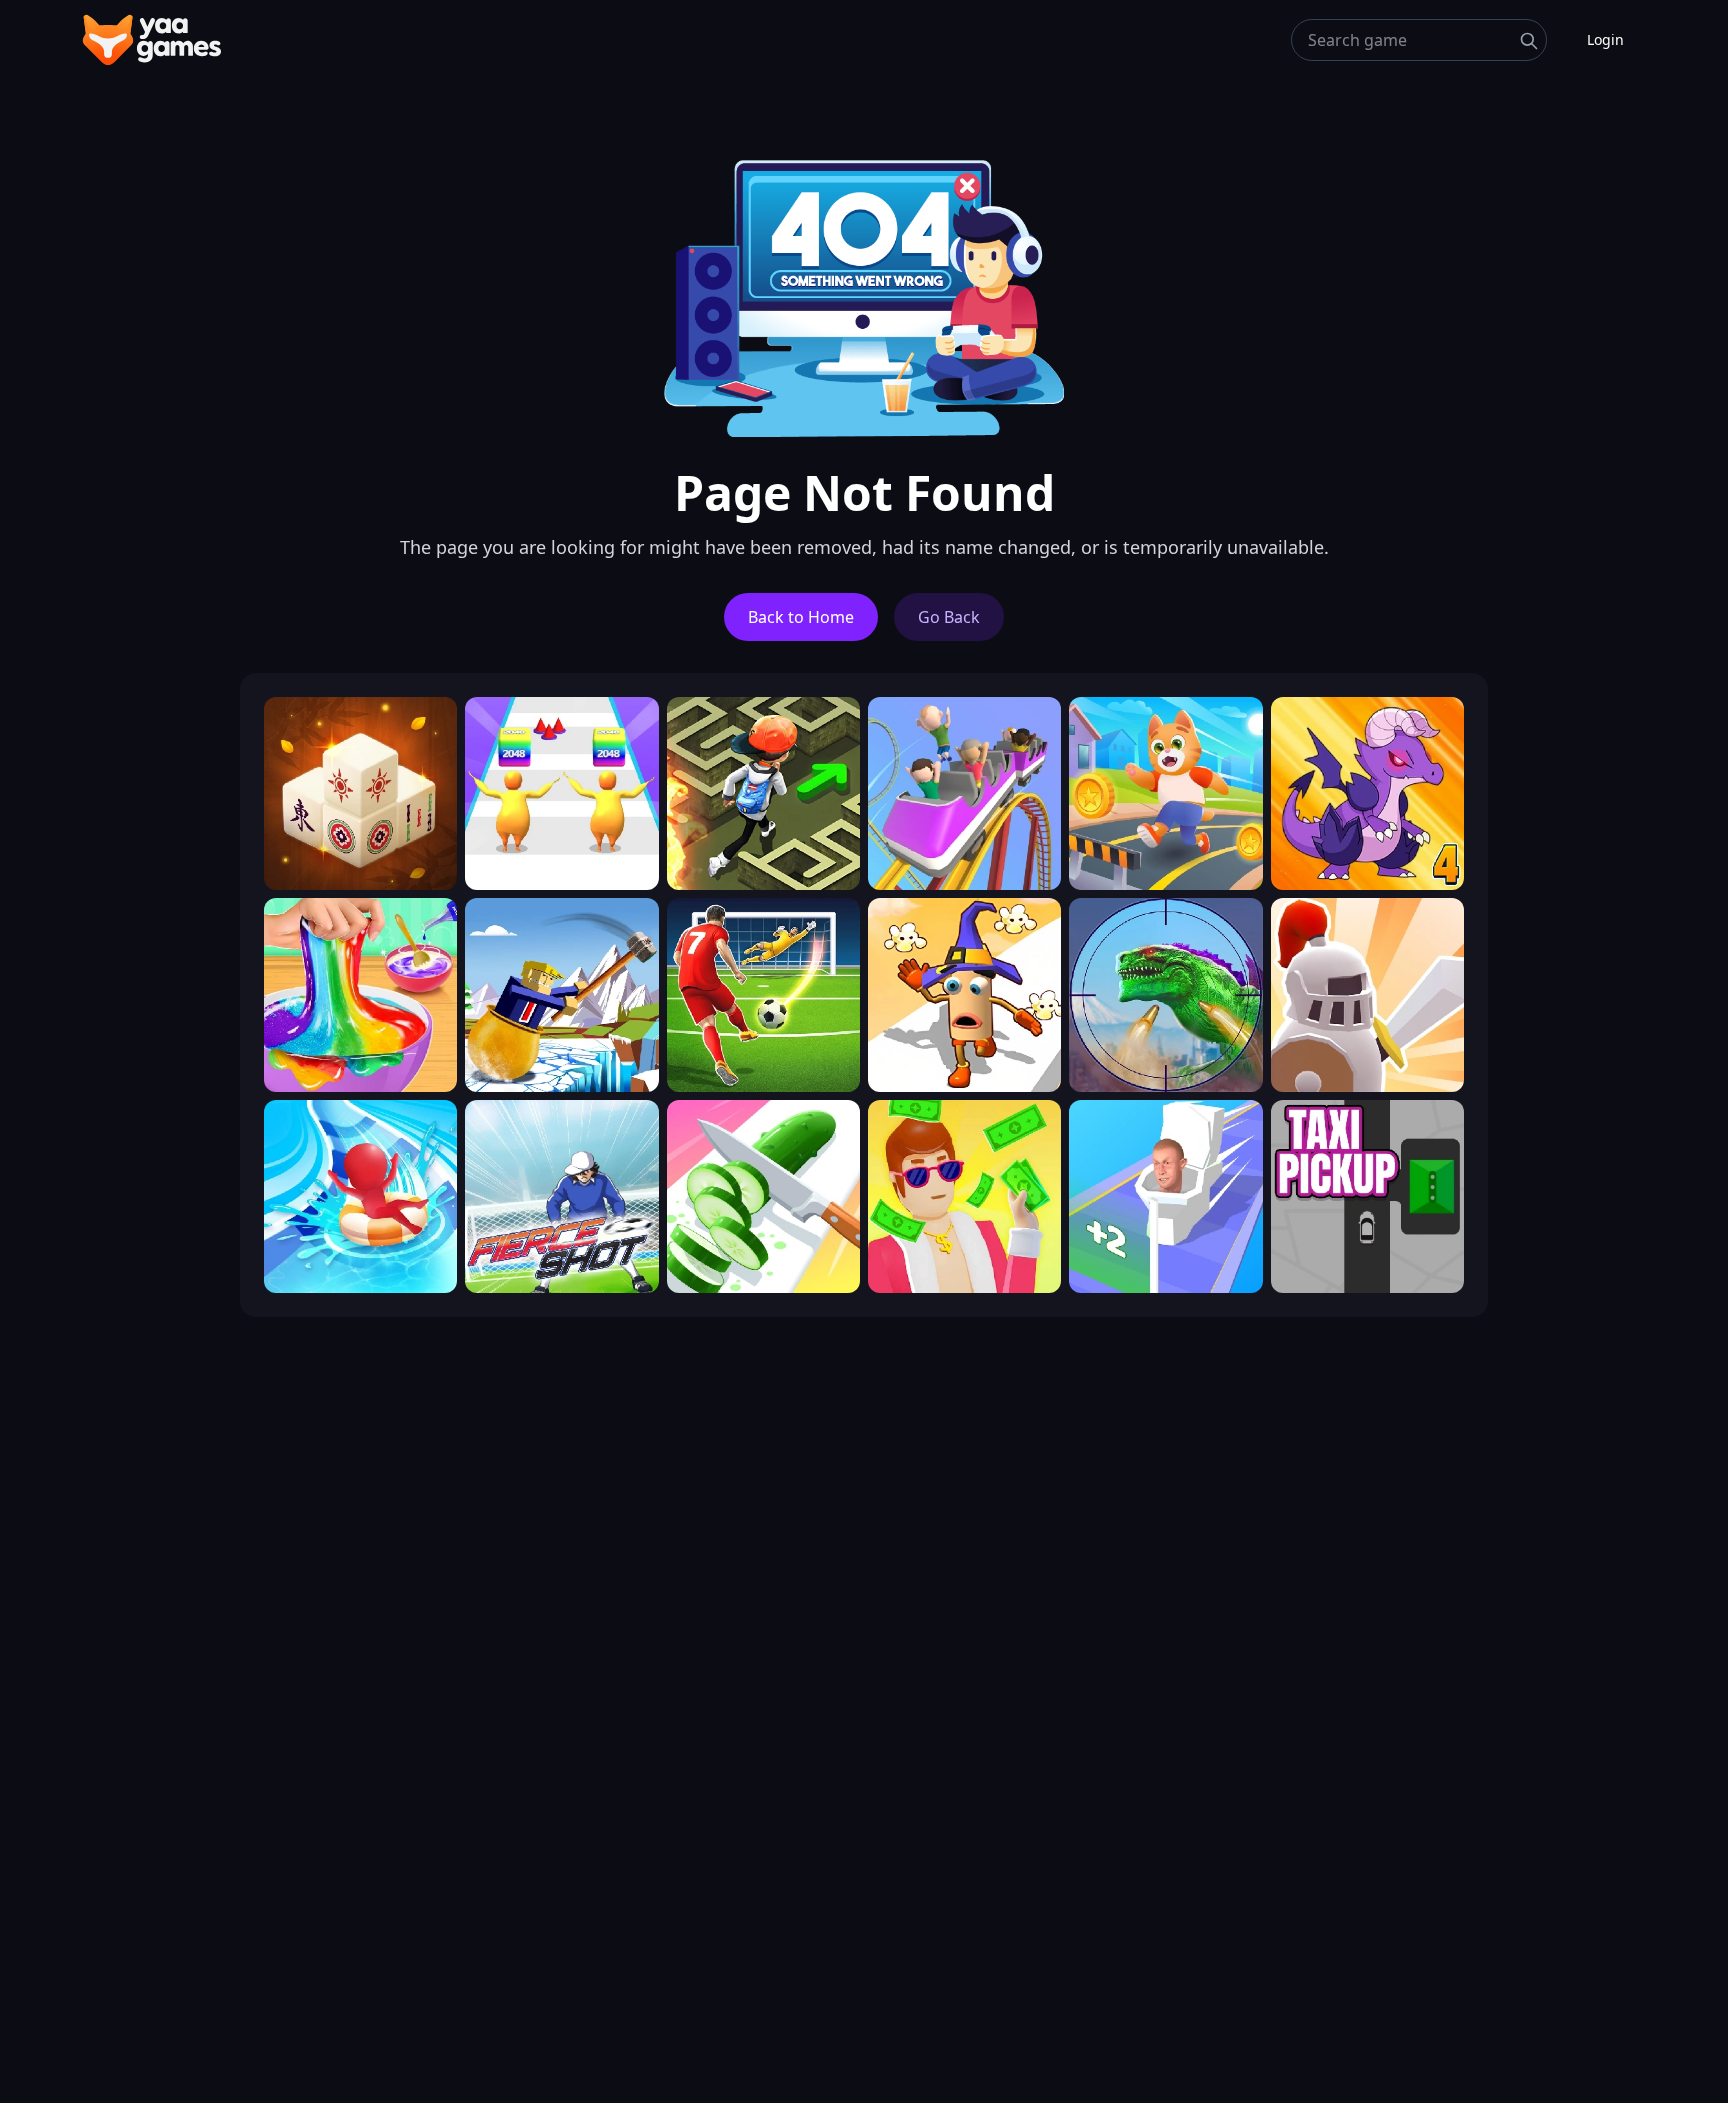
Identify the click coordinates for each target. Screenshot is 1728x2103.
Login (1605, 39)
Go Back (949, 617)
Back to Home (801, 617)
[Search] (1529, 41)
